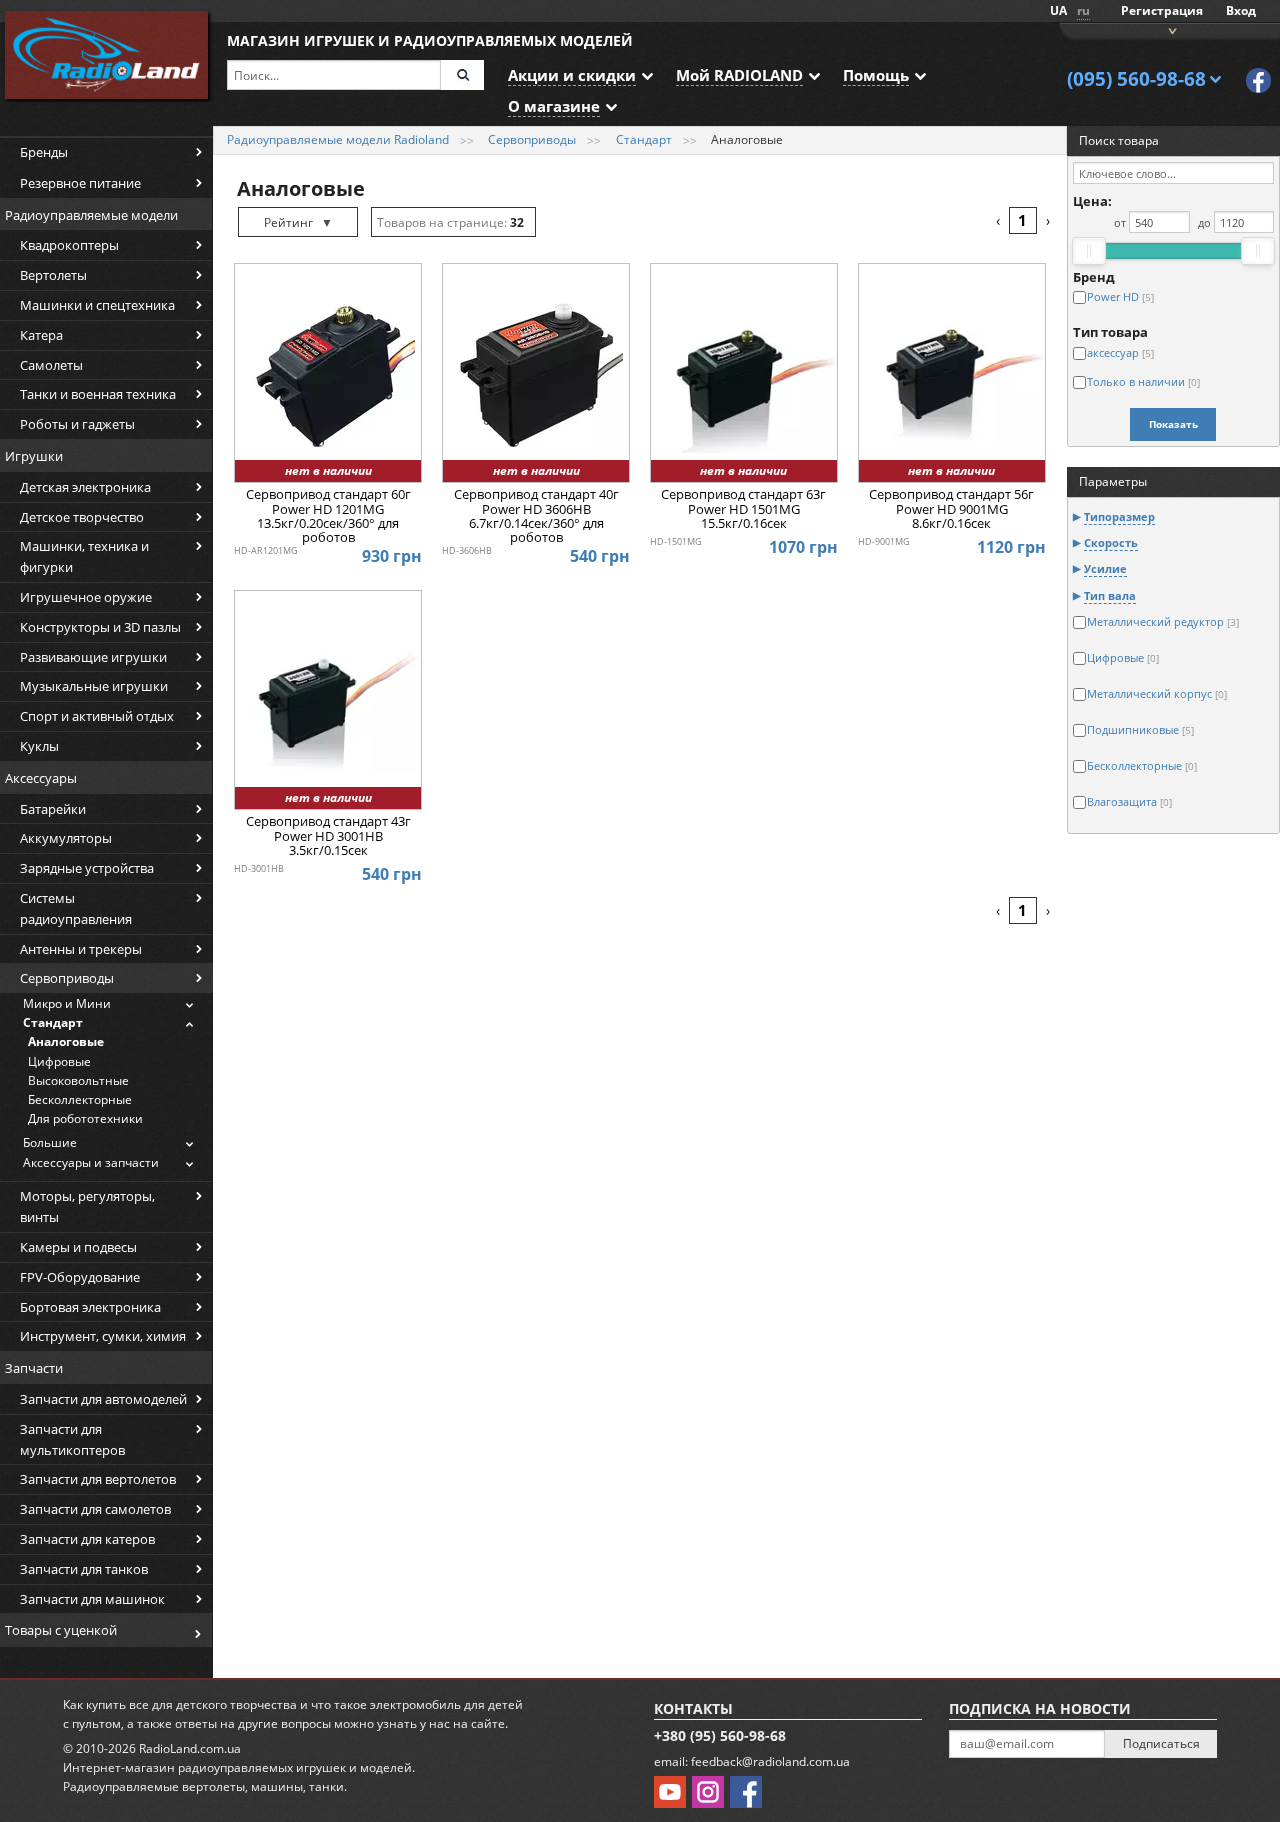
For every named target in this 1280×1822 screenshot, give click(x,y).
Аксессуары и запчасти (91, 1162)
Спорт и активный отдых (97, 716)
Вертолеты (53, 275)
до (1204, 222)
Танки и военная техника (98, 394)
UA (1058, 10)
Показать (1173, 424)
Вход (1241, 10)
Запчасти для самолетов (95, 1509)
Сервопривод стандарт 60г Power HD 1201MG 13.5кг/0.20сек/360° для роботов (328, 515)
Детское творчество (82, 517)
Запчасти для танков (84, 1569)
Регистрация (1162, 10)
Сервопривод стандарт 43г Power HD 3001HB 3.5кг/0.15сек (328, 836)
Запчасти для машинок (92, 1599)
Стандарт (53, 1022)
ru (1083, 10)
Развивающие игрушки (93, 657)
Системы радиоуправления (76, 908)
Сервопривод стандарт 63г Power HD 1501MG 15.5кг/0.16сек (743, 509)
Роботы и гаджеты (77, 424)
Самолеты (51, 365)
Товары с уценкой (61, 1630)
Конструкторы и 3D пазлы (100, 627)
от (1120, 222)
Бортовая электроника (90, 1307)
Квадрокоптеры (69, 245)
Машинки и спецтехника (97, 305)
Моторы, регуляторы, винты (87, 1206)
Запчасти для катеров (87, 1539)
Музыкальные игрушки (94, 686)
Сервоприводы (67, 978)
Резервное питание (80, 183)
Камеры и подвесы (78, 1247)
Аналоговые (66, 1041)
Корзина (1170, 29)
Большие (50, 1142)
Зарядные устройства (87, 868)
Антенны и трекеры (81, 949)
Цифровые (59, 1061)
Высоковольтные (78, 1080)
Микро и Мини (67, 1003)
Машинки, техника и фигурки (84, 556)
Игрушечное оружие (86, 597)
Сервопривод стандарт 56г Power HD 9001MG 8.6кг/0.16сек (951, 509)
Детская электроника (85, 487)
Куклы (39, 746)
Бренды (44, 152)
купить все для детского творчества (191, 1704)
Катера (41, 335)
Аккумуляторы (66, 838)
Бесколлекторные (80, 1099)
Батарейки (53, 809)
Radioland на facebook (1258, 80)
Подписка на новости (1040, 1708)
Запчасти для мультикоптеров (72, 1439)
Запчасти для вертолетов (98, 1479)
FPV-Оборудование (80, 1277)
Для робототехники (85, 1118)
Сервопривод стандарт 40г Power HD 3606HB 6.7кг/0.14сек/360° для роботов (536, 515)
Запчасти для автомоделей (103, 1399)
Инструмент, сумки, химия (103, 1336)
